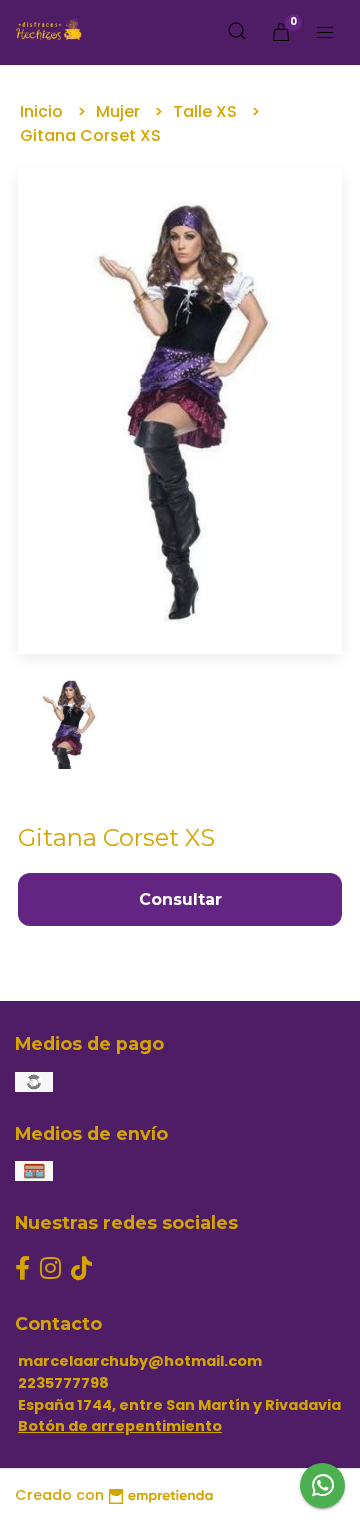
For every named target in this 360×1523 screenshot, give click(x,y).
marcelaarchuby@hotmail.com (140, 1361)
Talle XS (207, 111)
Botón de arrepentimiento (120, 1426)
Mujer (120, 111)
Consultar (180, 899)
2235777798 (63, 1383)
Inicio (43, 111)
